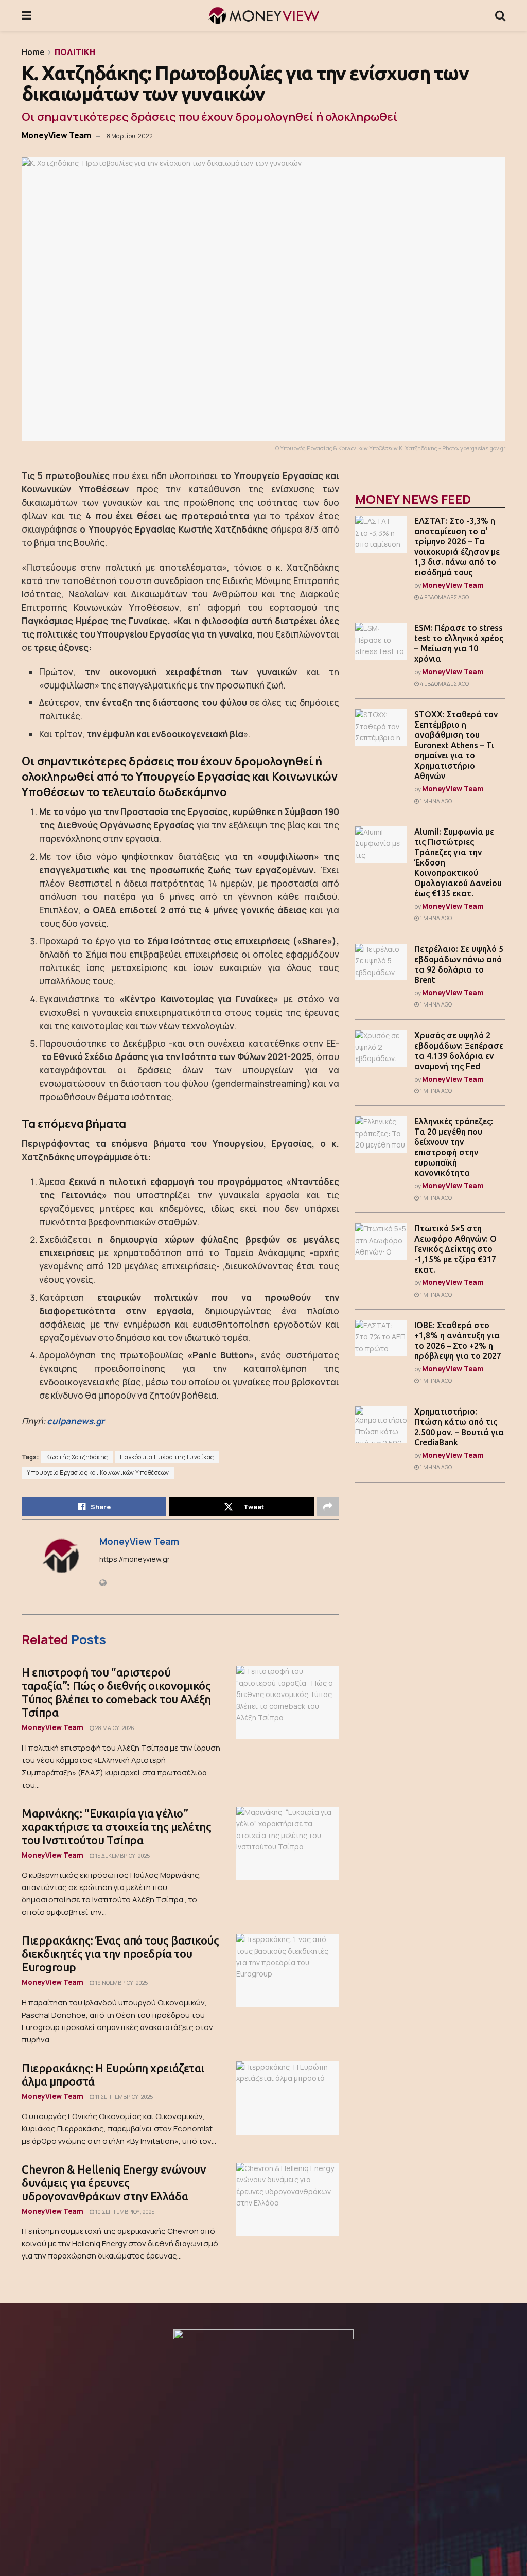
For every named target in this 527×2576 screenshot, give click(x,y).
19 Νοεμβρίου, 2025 (121, 1983)
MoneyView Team (56, 135)
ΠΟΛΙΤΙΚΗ (75, 52)
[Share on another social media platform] (328, 1507)
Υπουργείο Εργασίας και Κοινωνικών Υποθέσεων (98, 1473)
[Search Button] (500, 15)
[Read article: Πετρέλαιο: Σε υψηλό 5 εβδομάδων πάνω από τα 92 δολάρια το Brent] (381, 962)
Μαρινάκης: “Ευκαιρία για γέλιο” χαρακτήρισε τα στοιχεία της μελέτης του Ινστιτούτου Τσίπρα (117, 1827)
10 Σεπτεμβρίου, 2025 (124, 2212)
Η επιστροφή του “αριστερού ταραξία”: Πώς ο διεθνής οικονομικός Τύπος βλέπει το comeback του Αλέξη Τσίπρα (116, 1692)
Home (33, 52)
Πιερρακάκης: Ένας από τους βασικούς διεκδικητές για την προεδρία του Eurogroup (120, 1954)
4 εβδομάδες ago (444, 597)
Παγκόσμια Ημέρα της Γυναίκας (167, 1457)
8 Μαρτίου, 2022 (130, 136)
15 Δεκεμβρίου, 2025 (122, 1856)
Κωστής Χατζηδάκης (77, 1457)
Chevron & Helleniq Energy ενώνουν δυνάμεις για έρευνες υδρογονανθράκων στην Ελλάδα (114, 2183)
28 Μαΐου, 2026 (114, 1728)
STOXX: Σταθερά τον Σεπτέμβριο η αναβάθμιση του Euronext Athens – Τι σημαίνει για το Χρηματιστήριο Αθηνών (456, 745)
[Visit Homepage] (263, 15)
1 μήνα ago (435, 801)
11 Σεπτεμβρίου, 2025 (124, 2097)
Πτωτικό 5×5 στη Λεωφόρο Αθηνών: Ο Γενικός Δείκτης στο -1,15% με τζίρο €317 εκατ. (455, 1249)
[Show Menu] (27, 15)
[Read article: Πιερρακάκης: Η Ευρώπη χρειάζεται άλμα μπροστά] (288, 2098)
